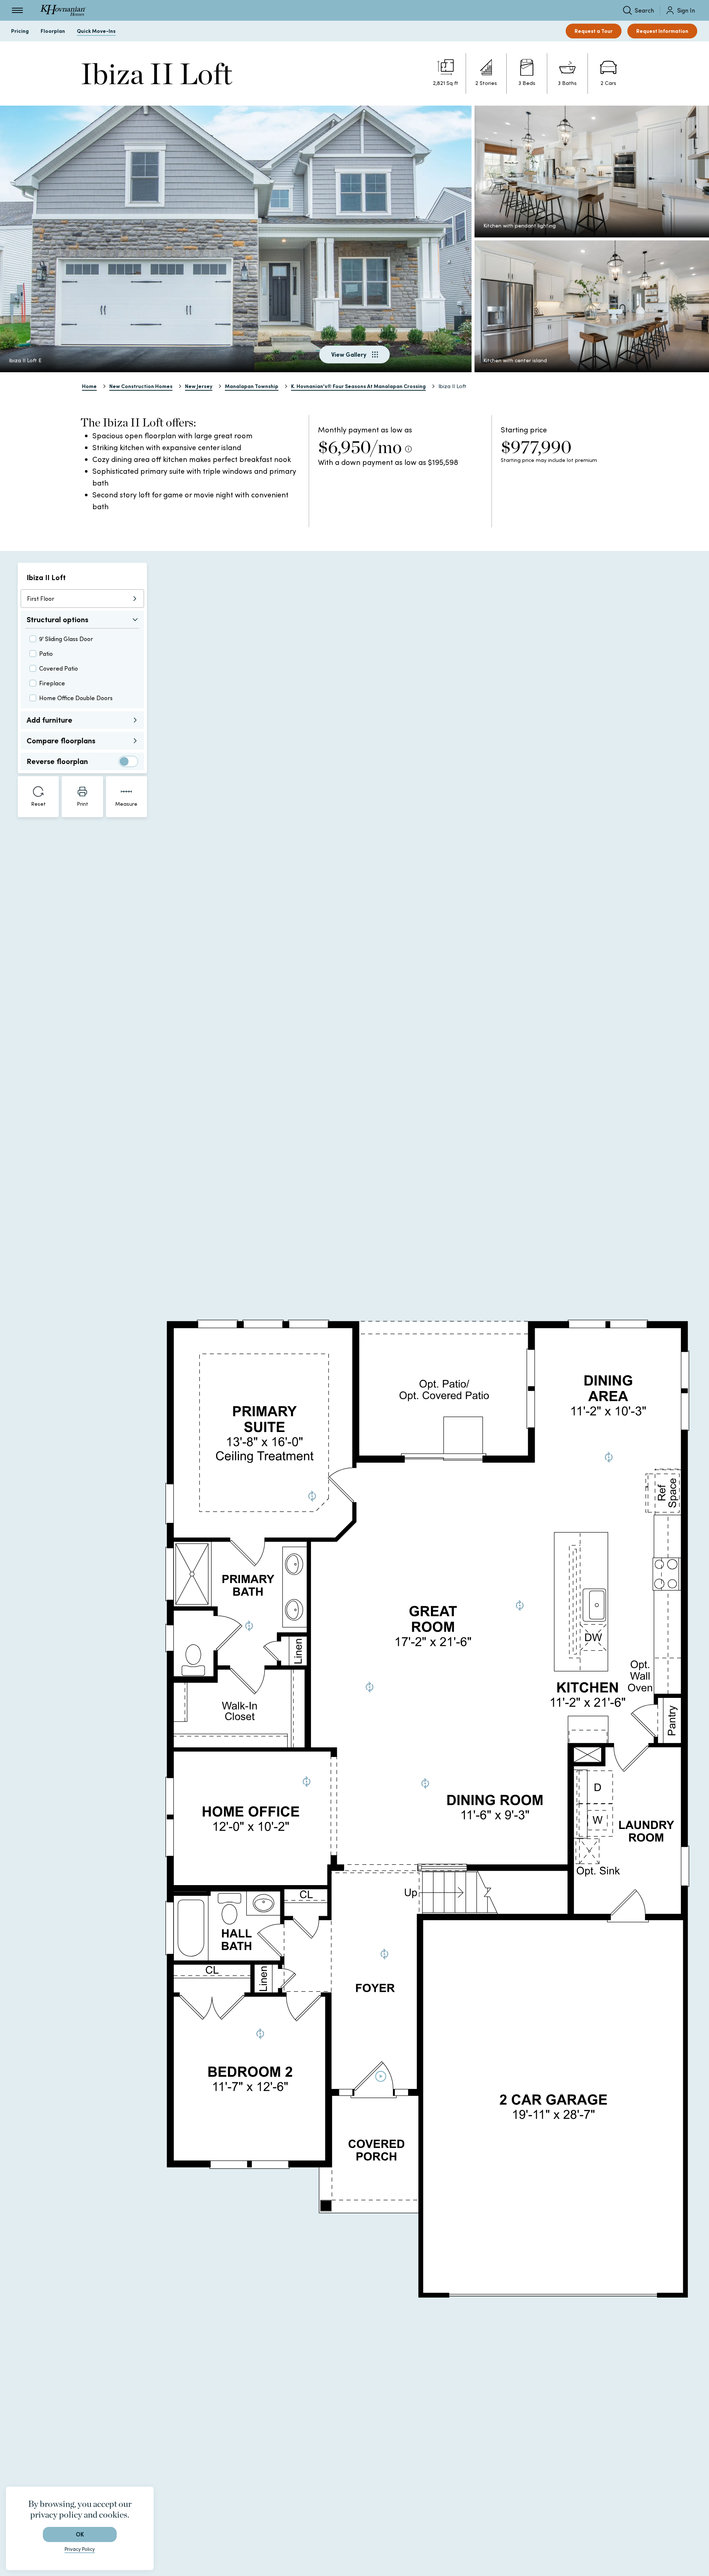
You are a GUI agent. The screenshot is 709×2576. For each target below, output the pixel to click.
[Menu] (17, 10)
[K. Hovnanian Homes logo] (63, 10)
